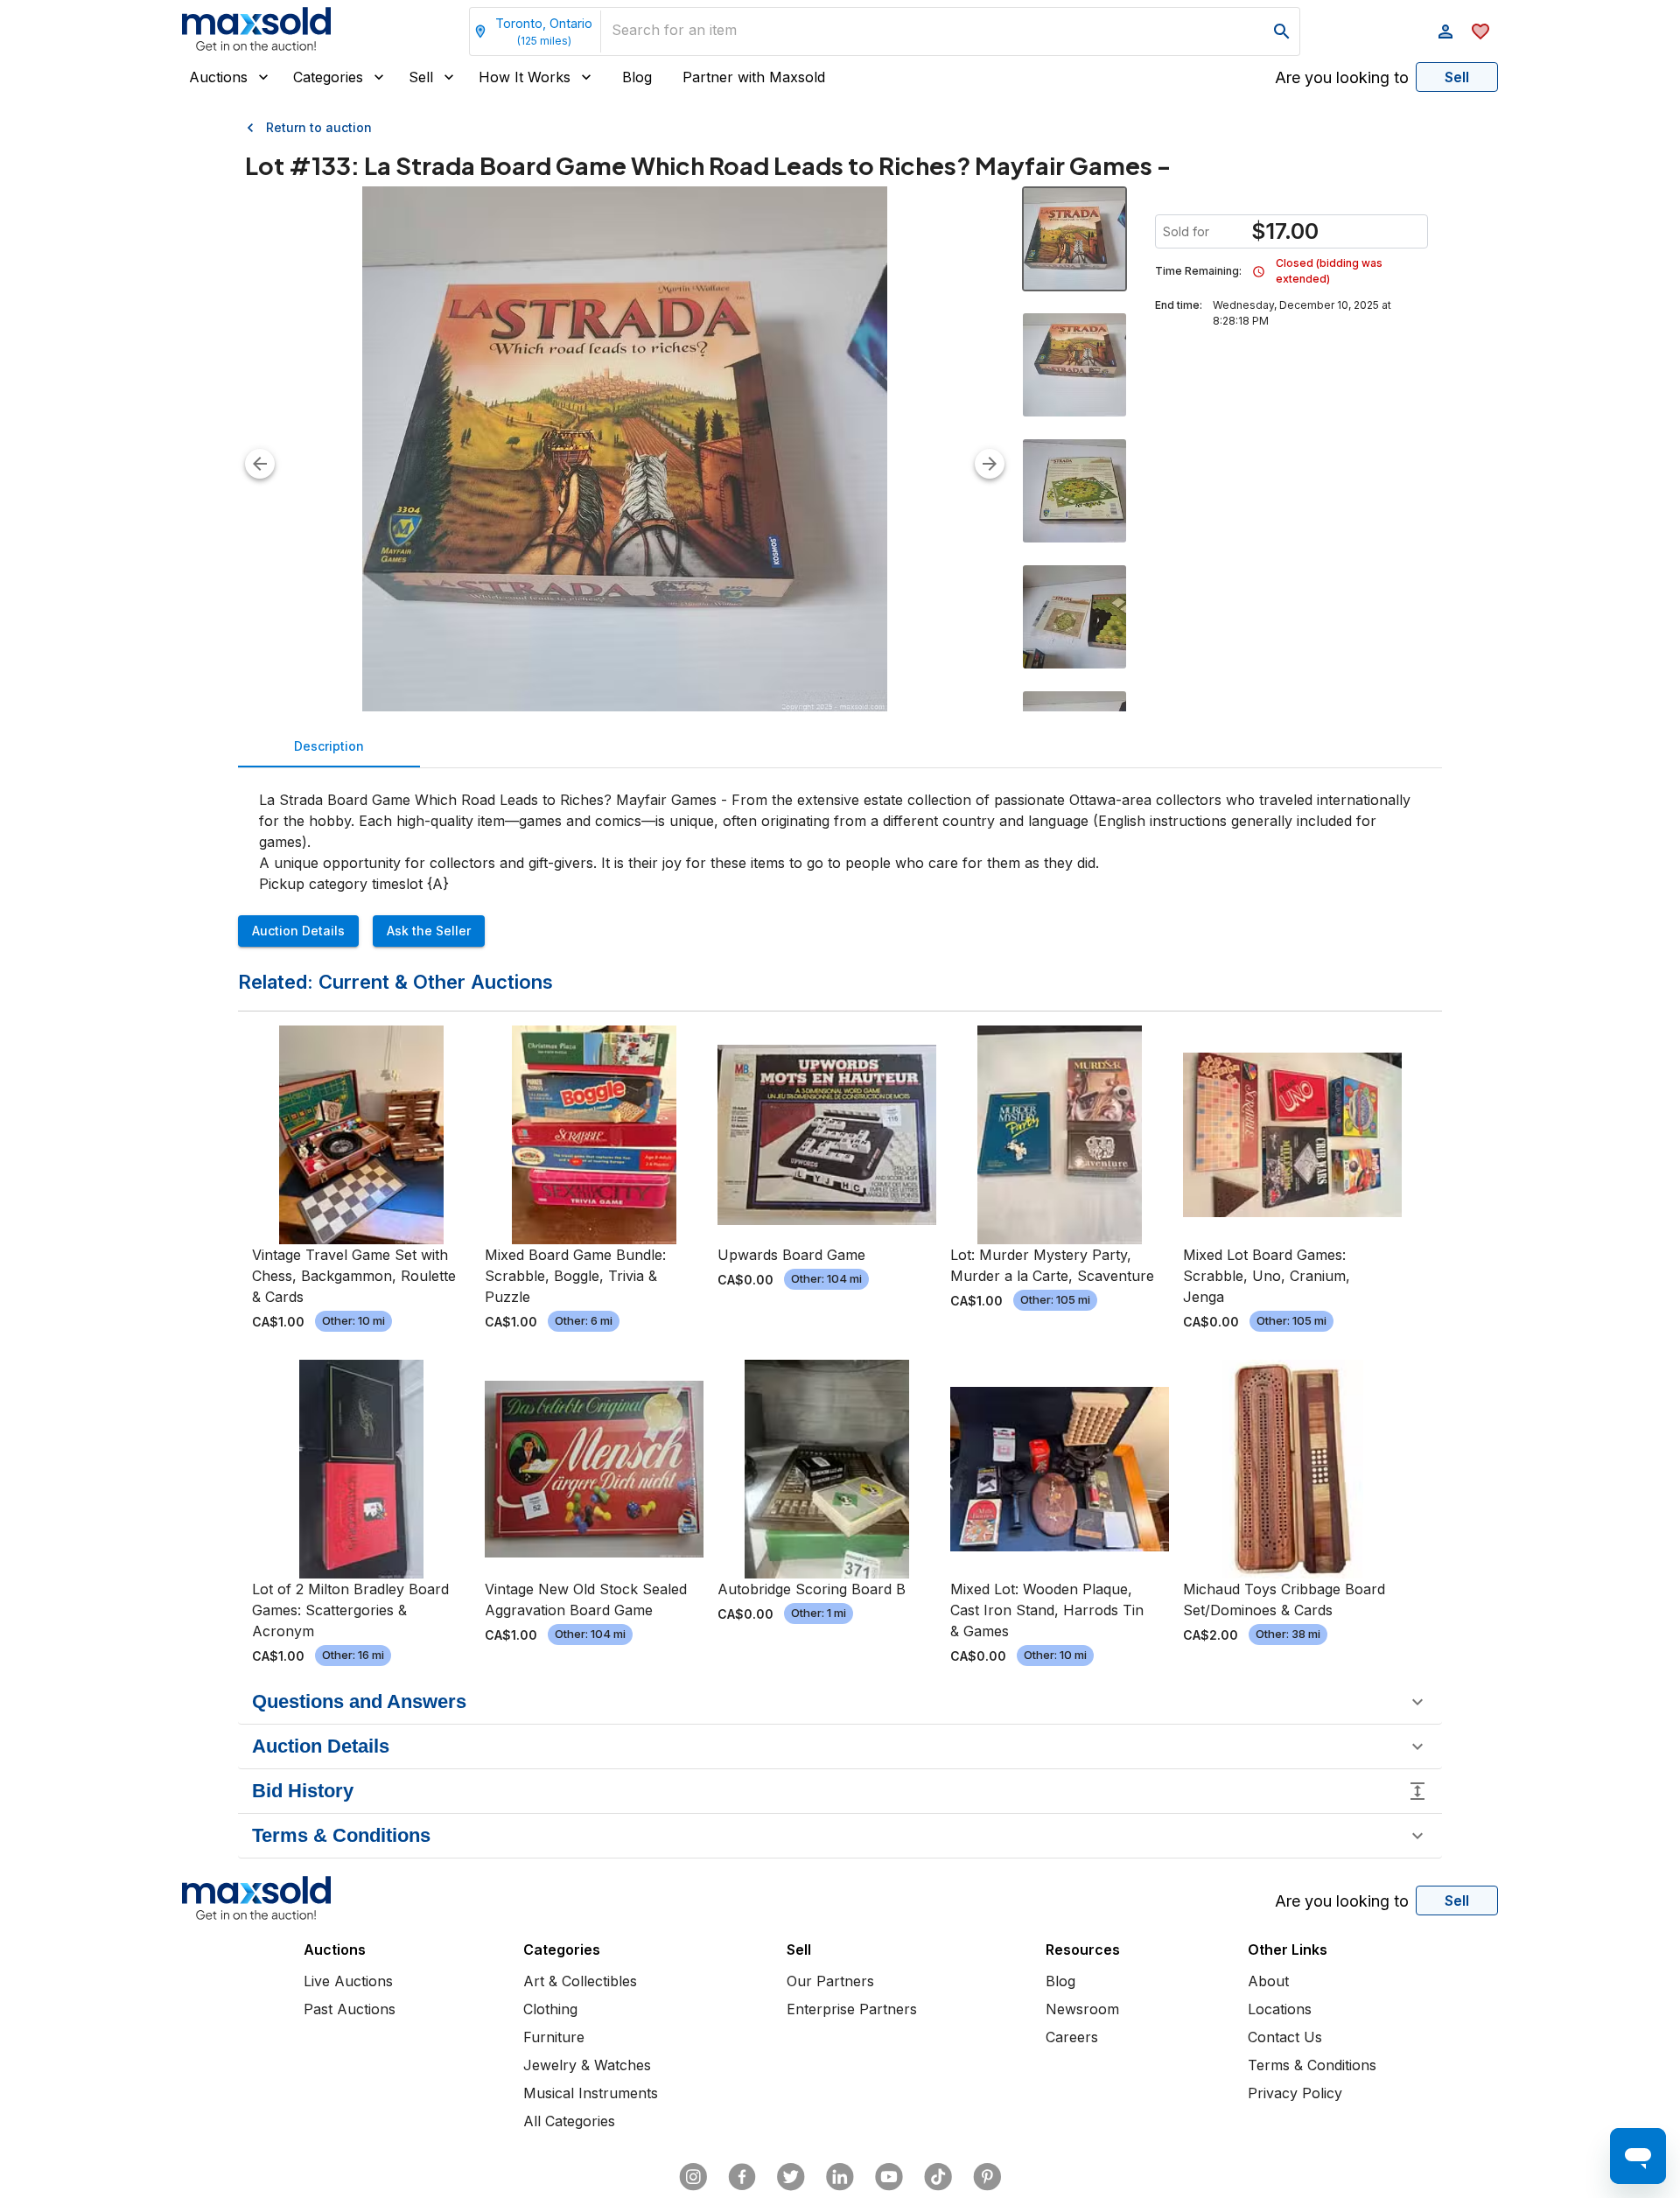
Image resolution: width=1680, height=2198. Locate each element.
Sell (421, 77)
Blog (637, 77)
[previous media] (260, 464)
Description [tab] (329, 746)
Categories (328, 77)
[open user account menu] (1445, 31)
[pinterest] (987, 2177)
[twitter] (791, 2177)
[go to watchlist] (1480, 31)
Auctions (218, 77)
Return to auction (319, 127)
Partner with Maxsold (754, 77)
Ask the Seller (429, 931)
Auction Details (298, 931)
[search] (1282, 31)
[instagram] (693, 2177)
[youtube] (889, 2177)
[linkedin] (840, 2177)
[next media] (990, 464)
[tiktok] (938, 2177)
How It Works (525, 77)
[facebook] (742, 2177)
